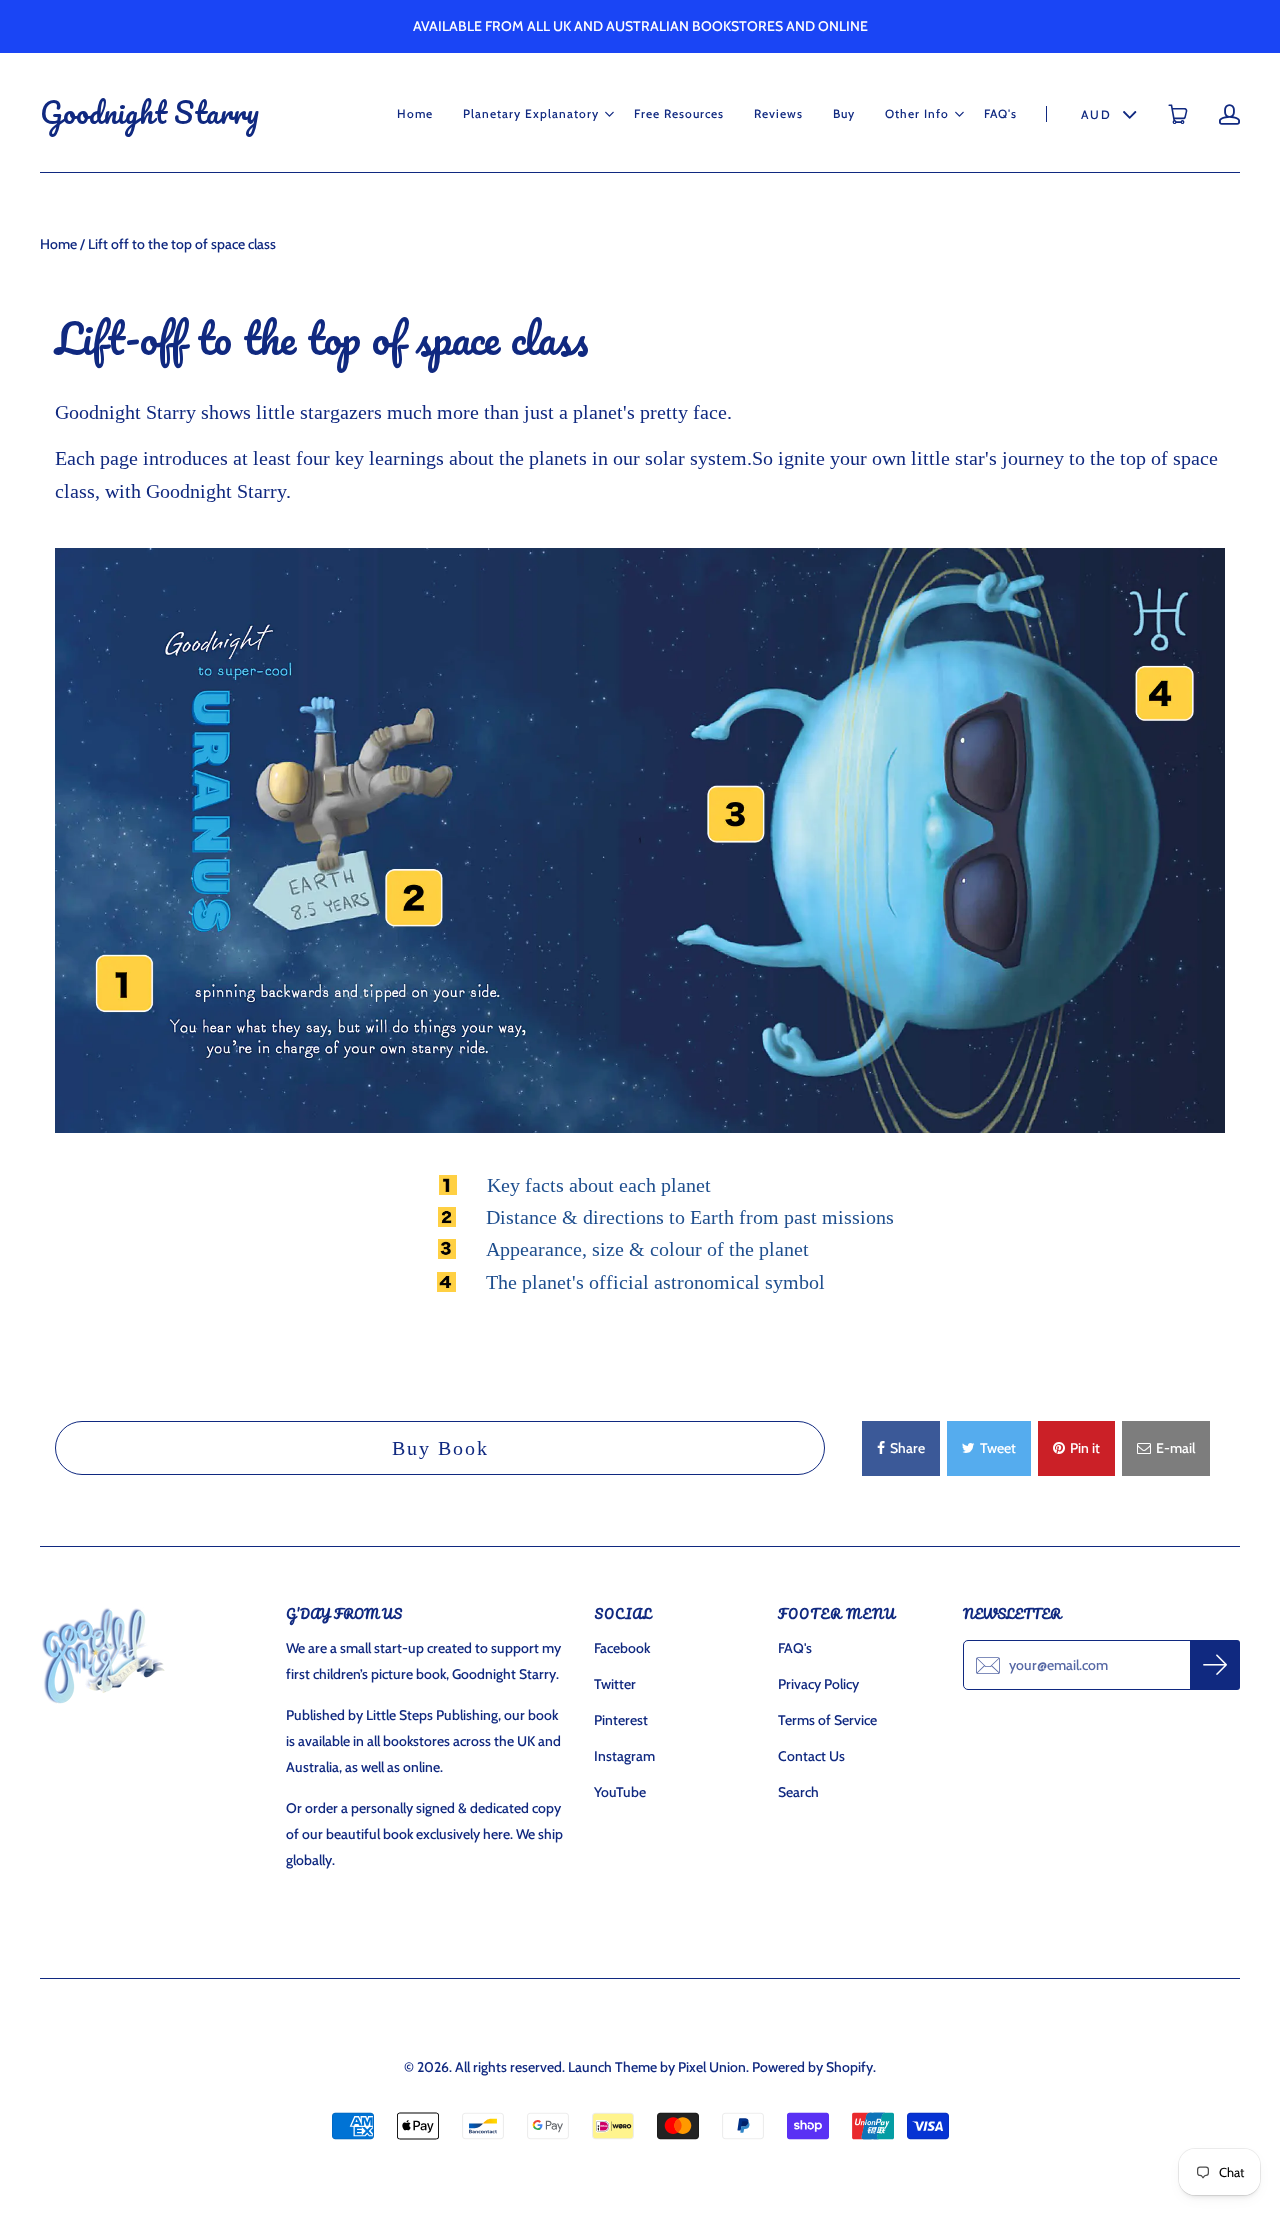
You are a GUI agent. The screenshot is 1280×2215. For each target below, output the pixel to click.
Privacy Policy (818, 1684)
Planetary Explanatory (531, 113)
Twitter (615, 1684)
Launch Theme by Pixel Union (657, 2067)
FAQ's (1000, 113)
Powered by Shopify (812, 2067)
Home (415, 113)
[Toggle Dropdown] (609, 114)
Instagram (624, 1756)
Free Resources (679, 113)
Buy (844, 113)
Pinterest (621, 1720)
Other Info (917, 113)
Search (798, 1792)
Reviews (778, 113)
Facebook (622, 1648)
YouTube (620, 1792)
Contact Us (811, 1756)
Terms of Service (827, 1720)
